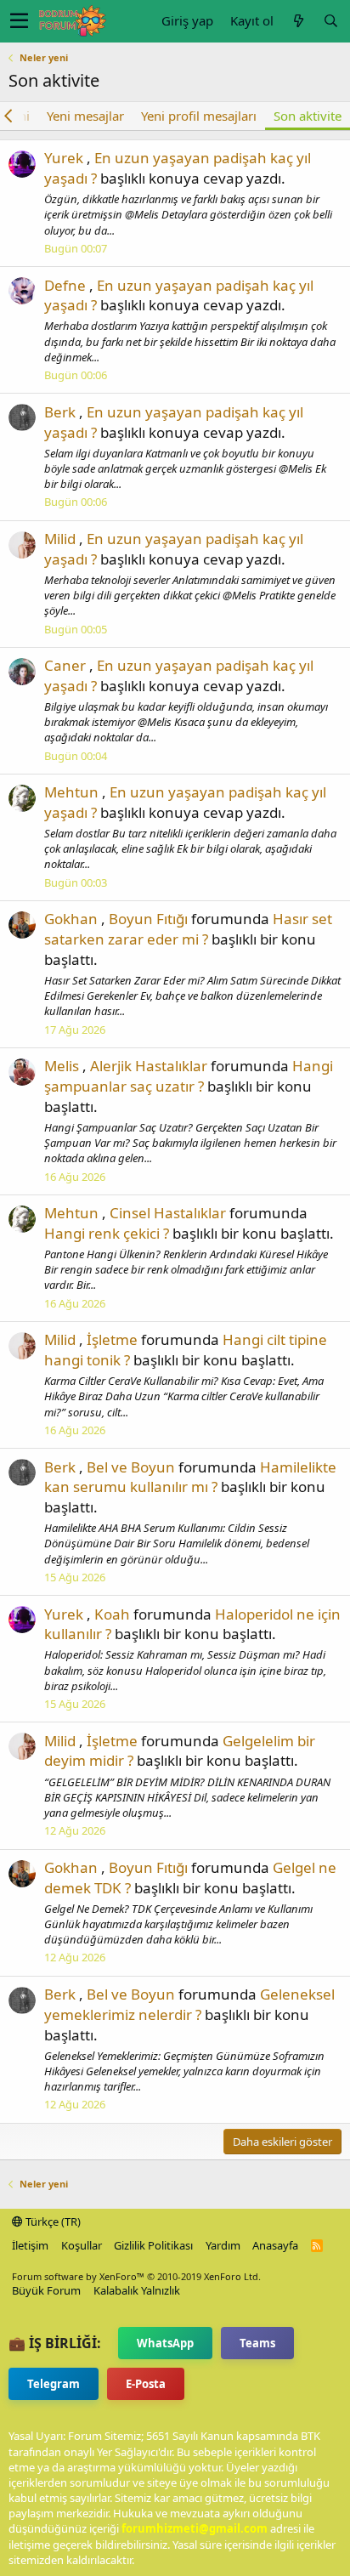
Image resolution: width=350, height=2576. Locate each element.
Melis (62, 1066)
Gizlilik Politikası (153, 2245)
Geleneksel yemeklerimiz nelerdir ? (189, 2004)
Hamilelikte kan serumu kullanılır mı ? (190, 1477)
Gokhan (71, 919)
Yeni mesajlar (85, 116)
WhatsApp (165, 2343)
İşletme (112, 1339)
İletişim (30, 2245)
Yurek (64, 158)
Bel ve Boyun (131, 1467)
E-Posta (146, 2384)
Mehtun (71, 792)
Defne (65, 285)
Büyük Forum (46, 2290)
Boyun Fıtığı (148, 919)
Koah (112, 1614)
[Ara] (330, 21)
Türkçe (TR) (52, 2221)
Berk (60, 412)
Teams (257, 2343)
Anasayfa (275, 2245)
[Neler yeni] (298, 21)
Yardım (223, 2245)
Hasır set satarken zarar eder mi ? (188, 929)
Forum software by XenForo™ (136, 2276)
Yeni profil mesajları (199, 116)
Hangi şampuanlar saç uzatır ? (189, 1076)
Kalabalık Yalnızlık (137, 2290)
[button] (19, 21)
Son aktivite (308, 116)
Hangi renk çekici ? (107, 1233)
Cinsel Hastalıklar (168, 1213)
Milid (60, 539)
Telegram (54, 2384)
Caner (65, 665)
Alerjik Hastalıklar (149, 1066)
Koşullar (82, 2245)
